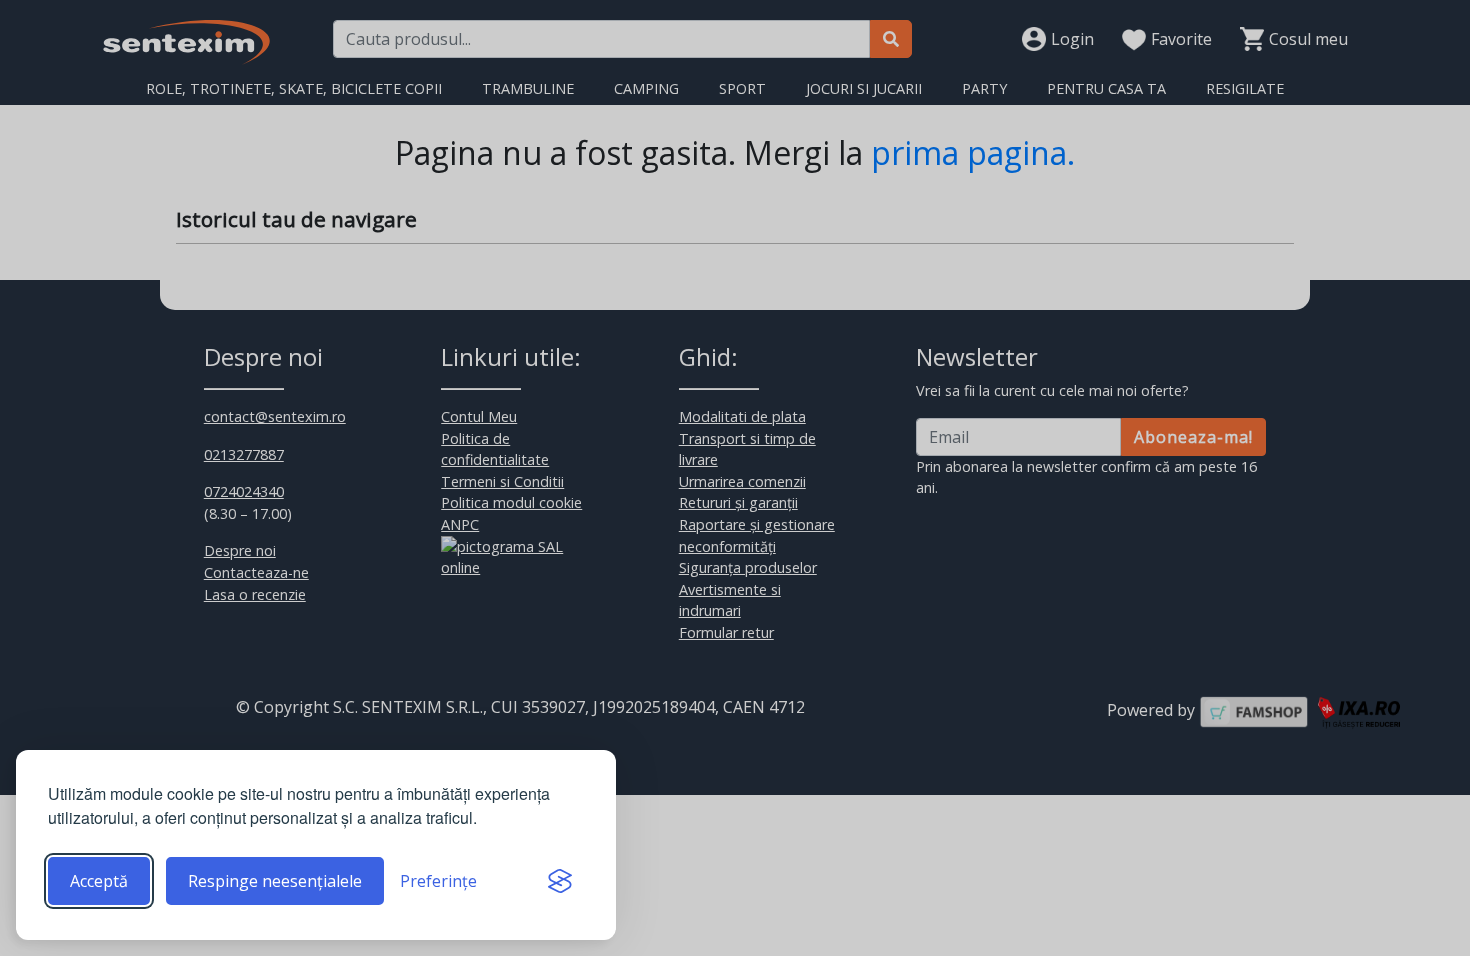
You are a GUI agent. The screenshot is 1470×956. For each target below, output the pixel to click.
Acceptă (99, 881)
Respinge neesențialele (275, 881)
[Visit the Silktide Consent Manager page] (560, 881)
